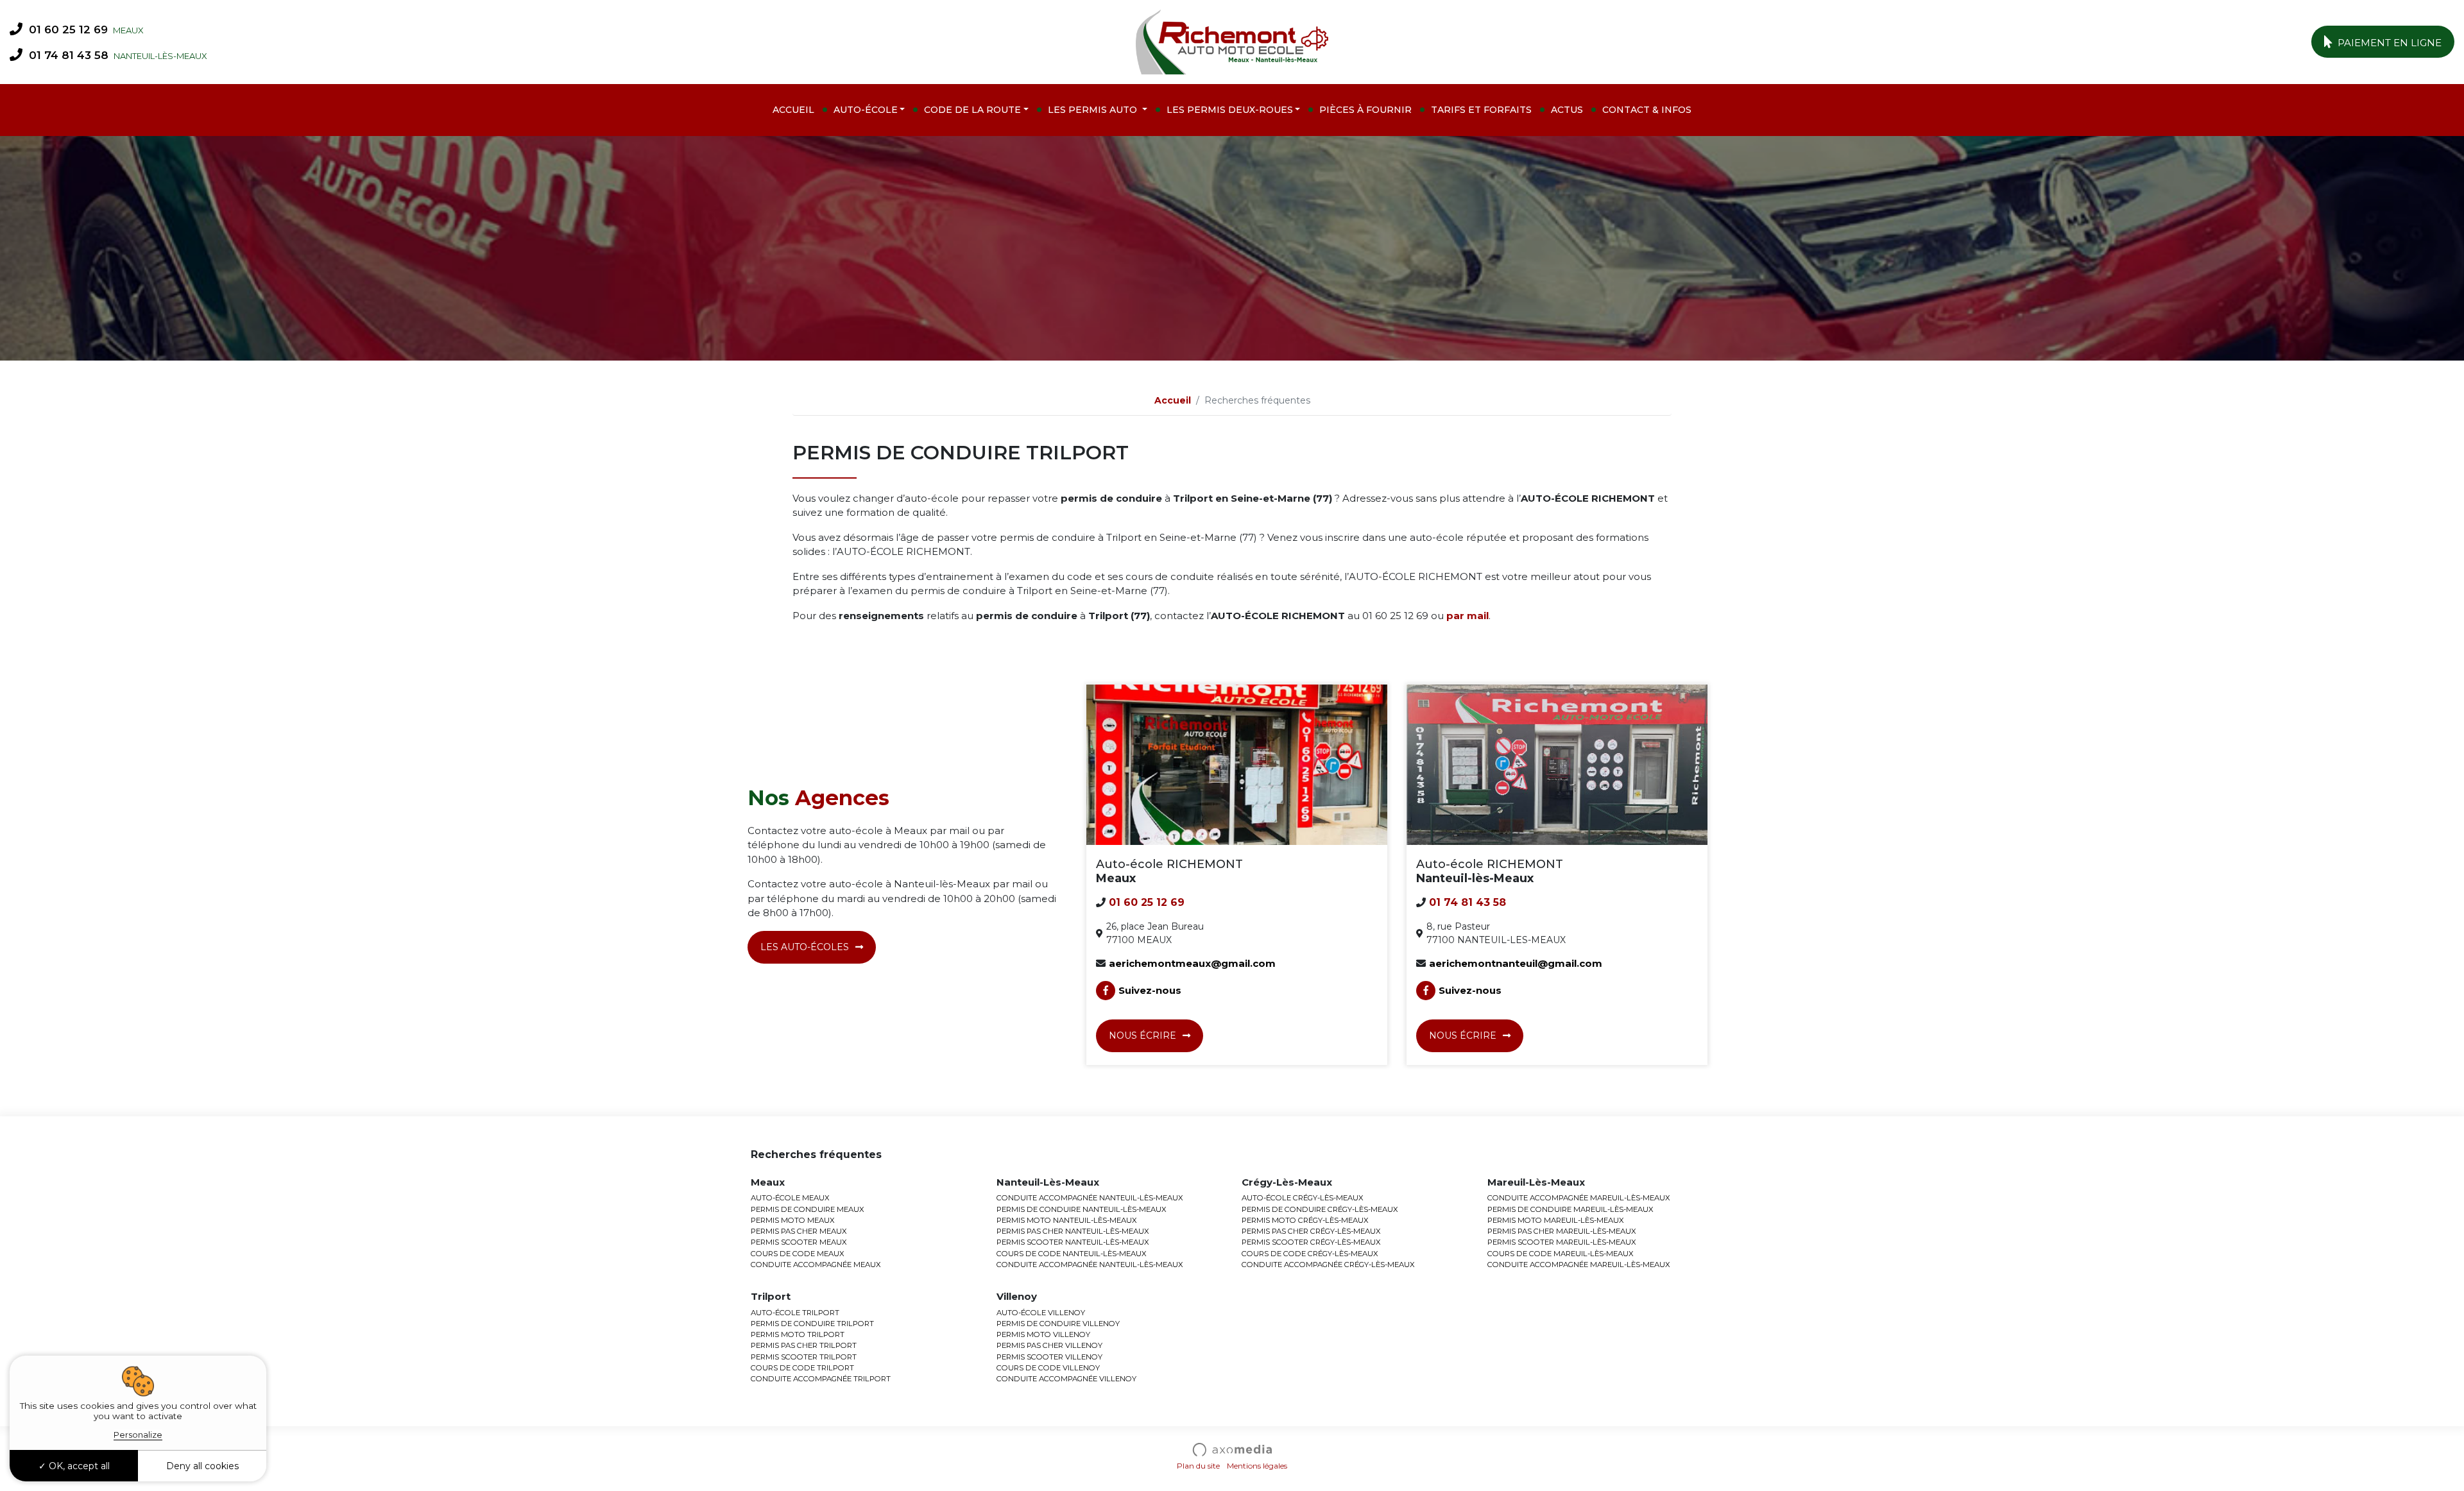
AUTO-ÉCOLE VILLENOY (1041, 1313)
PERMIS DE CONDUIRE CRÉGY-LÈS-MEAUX (1320, 1209)
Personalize (138, 1435)
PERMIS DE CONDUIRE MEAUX (808, 1209)
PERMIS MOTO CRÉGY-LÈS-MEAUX (1305, 1220)
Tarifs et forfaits (1481, 110)
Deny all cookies (202, 1466)
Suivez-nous (1150, 990)
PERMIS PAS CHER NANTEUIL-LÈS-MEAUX (1073, 1231)
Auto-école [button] (866, 110)
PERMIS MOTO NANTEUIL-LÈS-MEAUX (1067, 1220)
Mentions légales (1257, 1466)
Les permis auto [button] (1094, 110)
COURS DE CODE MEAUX (798, 1254)
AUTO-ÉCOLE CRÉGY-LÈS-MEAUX (1303, 1198)
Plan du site (1198, 1466)
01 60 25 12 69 (67, 30)
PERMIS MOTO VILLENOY (1043, 1334)
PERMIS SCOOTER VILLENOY (1049, 1357)
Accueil (793, 110)
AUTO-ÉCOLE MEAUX (790, 1198)
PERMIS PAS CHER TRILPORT (804, 1345)
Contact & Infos (1647, 110)
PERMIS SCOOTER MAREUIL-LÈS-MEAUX (1562, 1242)
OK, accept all (78, 1466)
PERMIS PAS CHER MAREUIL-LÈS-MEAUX (1562, 1231)
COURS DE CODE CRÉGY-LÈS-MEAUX (1310, 1254)
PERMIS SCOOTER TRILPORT (804, 1357)
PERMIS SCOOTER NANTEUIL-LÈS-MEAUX (1073, 1242)
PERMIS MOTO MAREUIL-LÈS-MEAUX (1556, 1220)
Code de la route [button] (972, 110)
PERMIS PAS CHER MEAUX (799, 1231)
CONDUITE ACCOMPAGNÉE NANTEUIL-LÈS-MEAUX (1090, 1198)
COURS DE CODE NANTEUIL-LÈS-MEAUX (1072, 1254)
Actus (1567, 110)
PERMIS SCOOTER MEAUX (799, 1242)
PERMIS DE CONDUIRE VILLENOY (1058, 1324)
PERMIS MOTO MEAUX (793, 1220)
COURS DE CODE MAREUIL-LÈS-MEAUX (1561, 1254)
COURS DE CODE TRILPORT (802, 1368)
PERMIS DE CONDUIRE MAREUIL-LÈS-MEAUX (1570, 1209)
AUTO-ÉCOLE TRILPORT (795, 1313)
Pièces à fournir (1365, 110)
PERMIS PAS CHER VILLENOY (1049, 1345)
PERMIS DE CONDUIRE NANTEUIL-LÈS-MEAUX (1082, 1209)
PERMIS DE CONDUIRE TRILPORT (812, 1324)
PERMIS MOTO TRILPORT (798, 1334)
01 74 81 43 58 (67, 55)
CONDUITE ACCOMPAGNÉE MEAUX (816, 1265)
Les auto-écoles (805, 947)
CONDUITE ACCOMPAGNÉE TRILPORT (821, 1379)
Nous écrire (1142, 1035)
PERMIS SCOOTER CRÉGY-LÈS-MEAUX (1311, 1242)
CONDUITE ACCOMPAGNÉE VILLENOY (1066, 1379)
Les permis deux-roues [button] (1230, 110)
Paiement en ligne (2388, 43)
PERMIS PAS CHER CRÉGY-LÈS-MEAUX (1311, 1231)
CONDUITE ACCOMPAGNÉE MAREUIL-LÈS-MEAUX (1579, 1198)
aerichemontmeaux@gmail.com (1192, 963)
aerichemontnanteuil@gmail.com (1516, 963)
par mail (1467, 616)
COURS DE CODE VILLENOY (1048, 1368)
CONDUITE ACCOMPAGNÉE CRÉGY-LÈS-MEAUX (1328, 1265)
